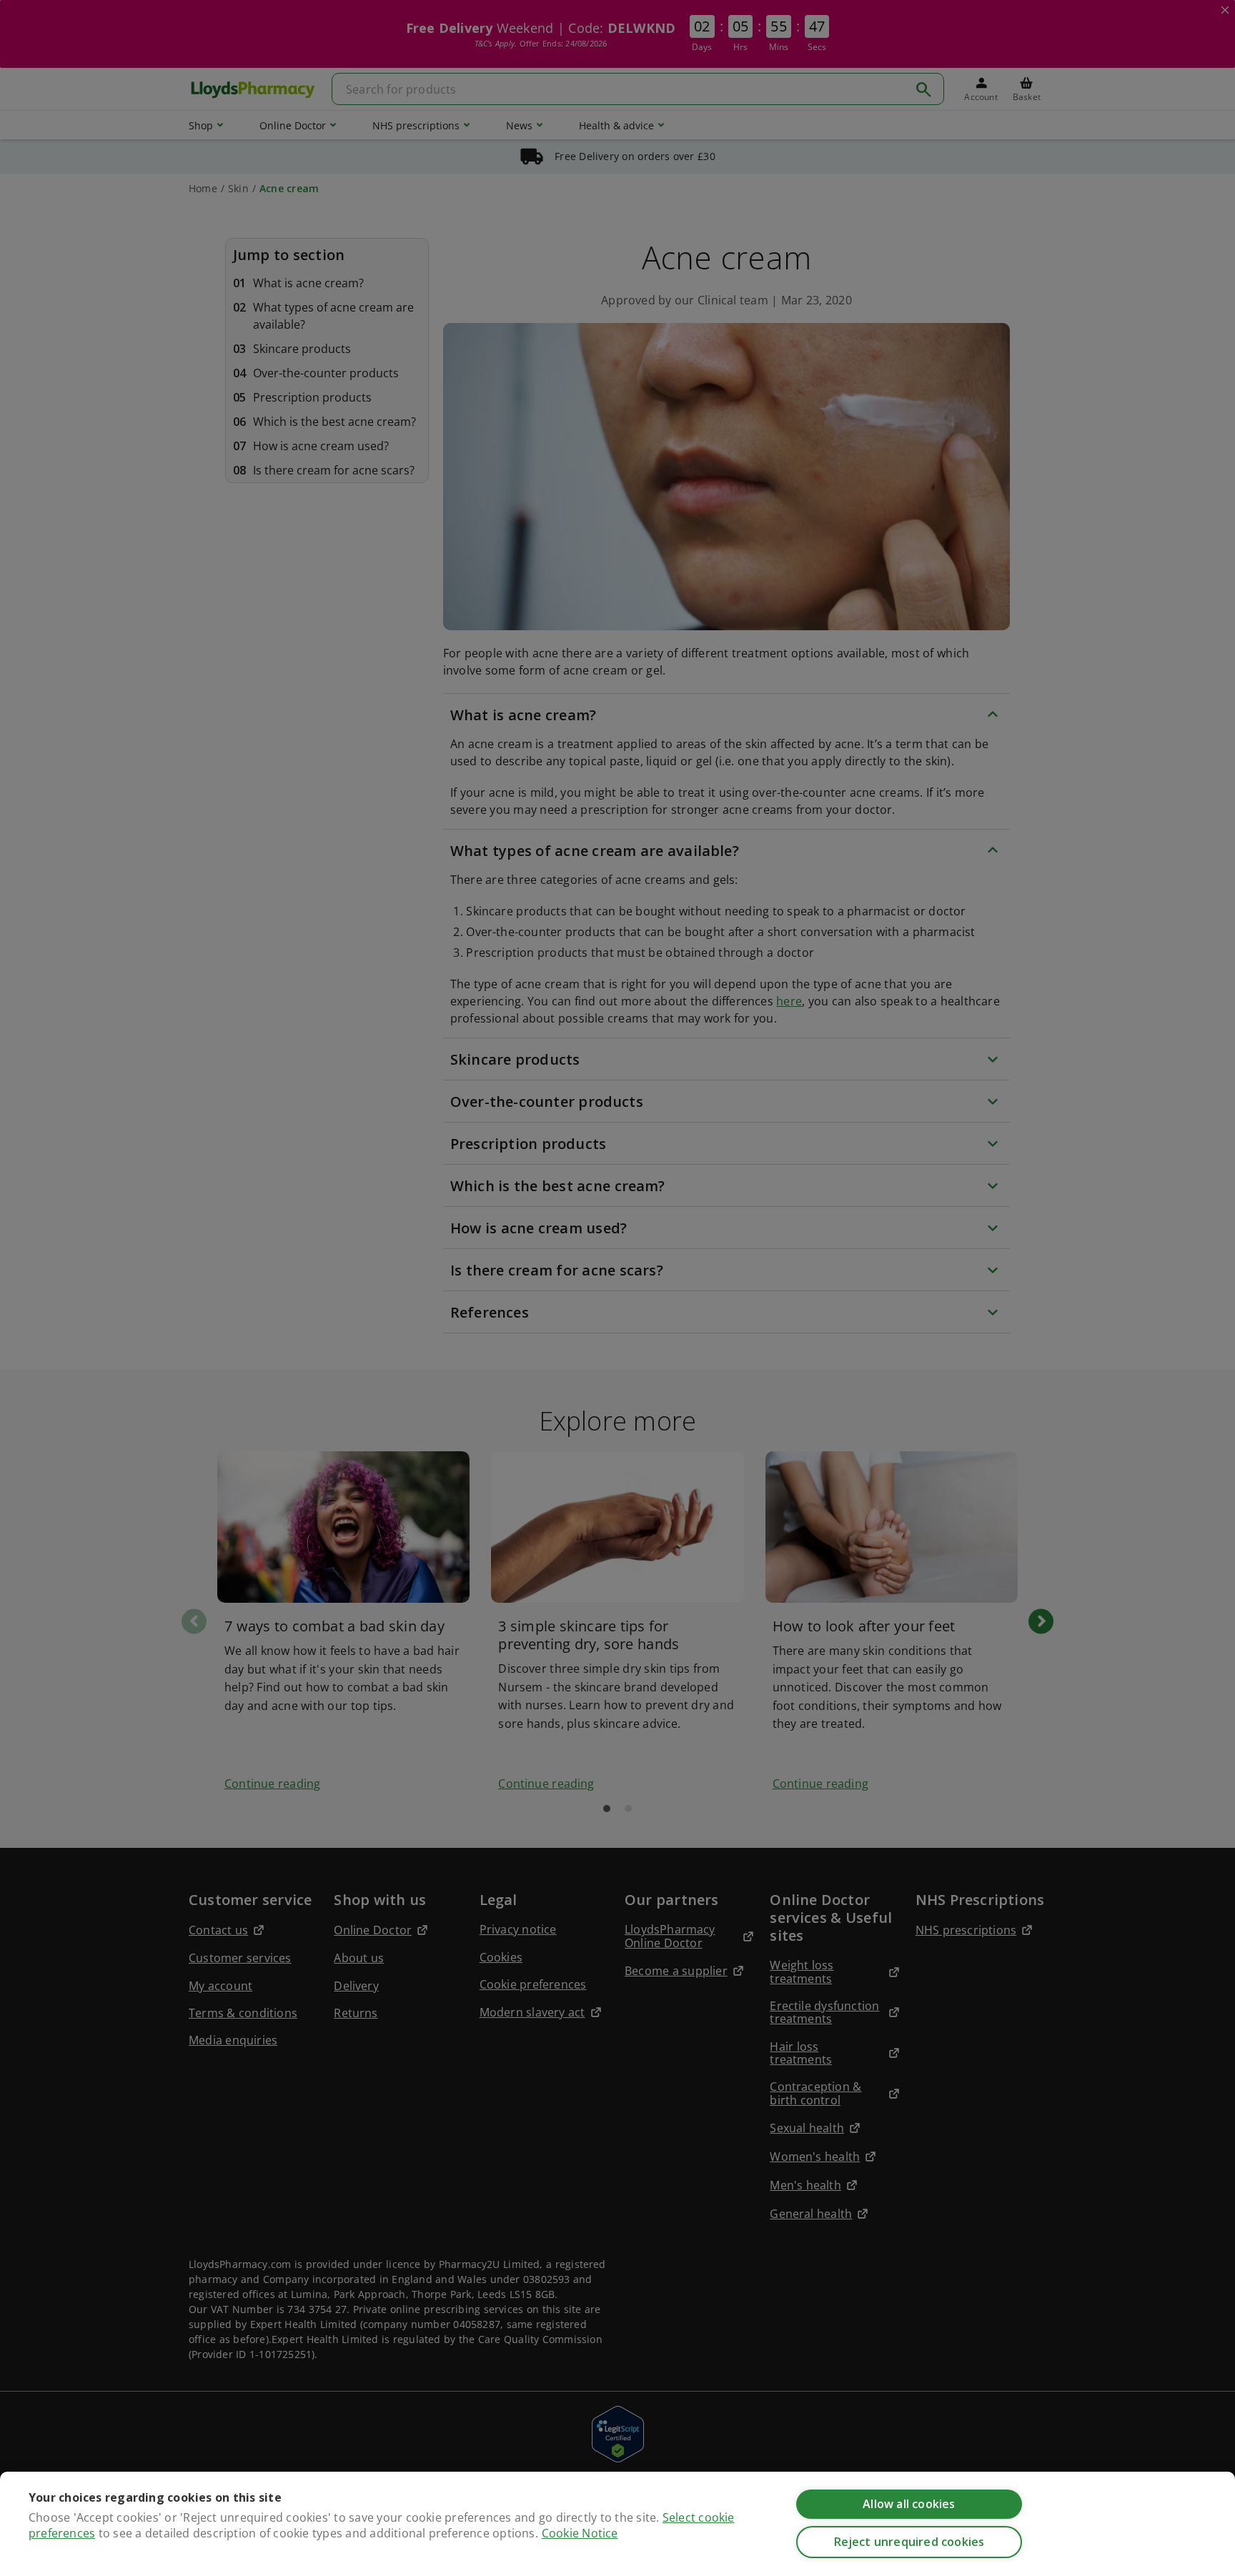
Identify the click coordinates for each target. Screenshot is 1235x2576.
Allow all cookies (909, 2504)
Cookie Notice (580, 2533)
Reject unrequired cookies (909, 2542)
